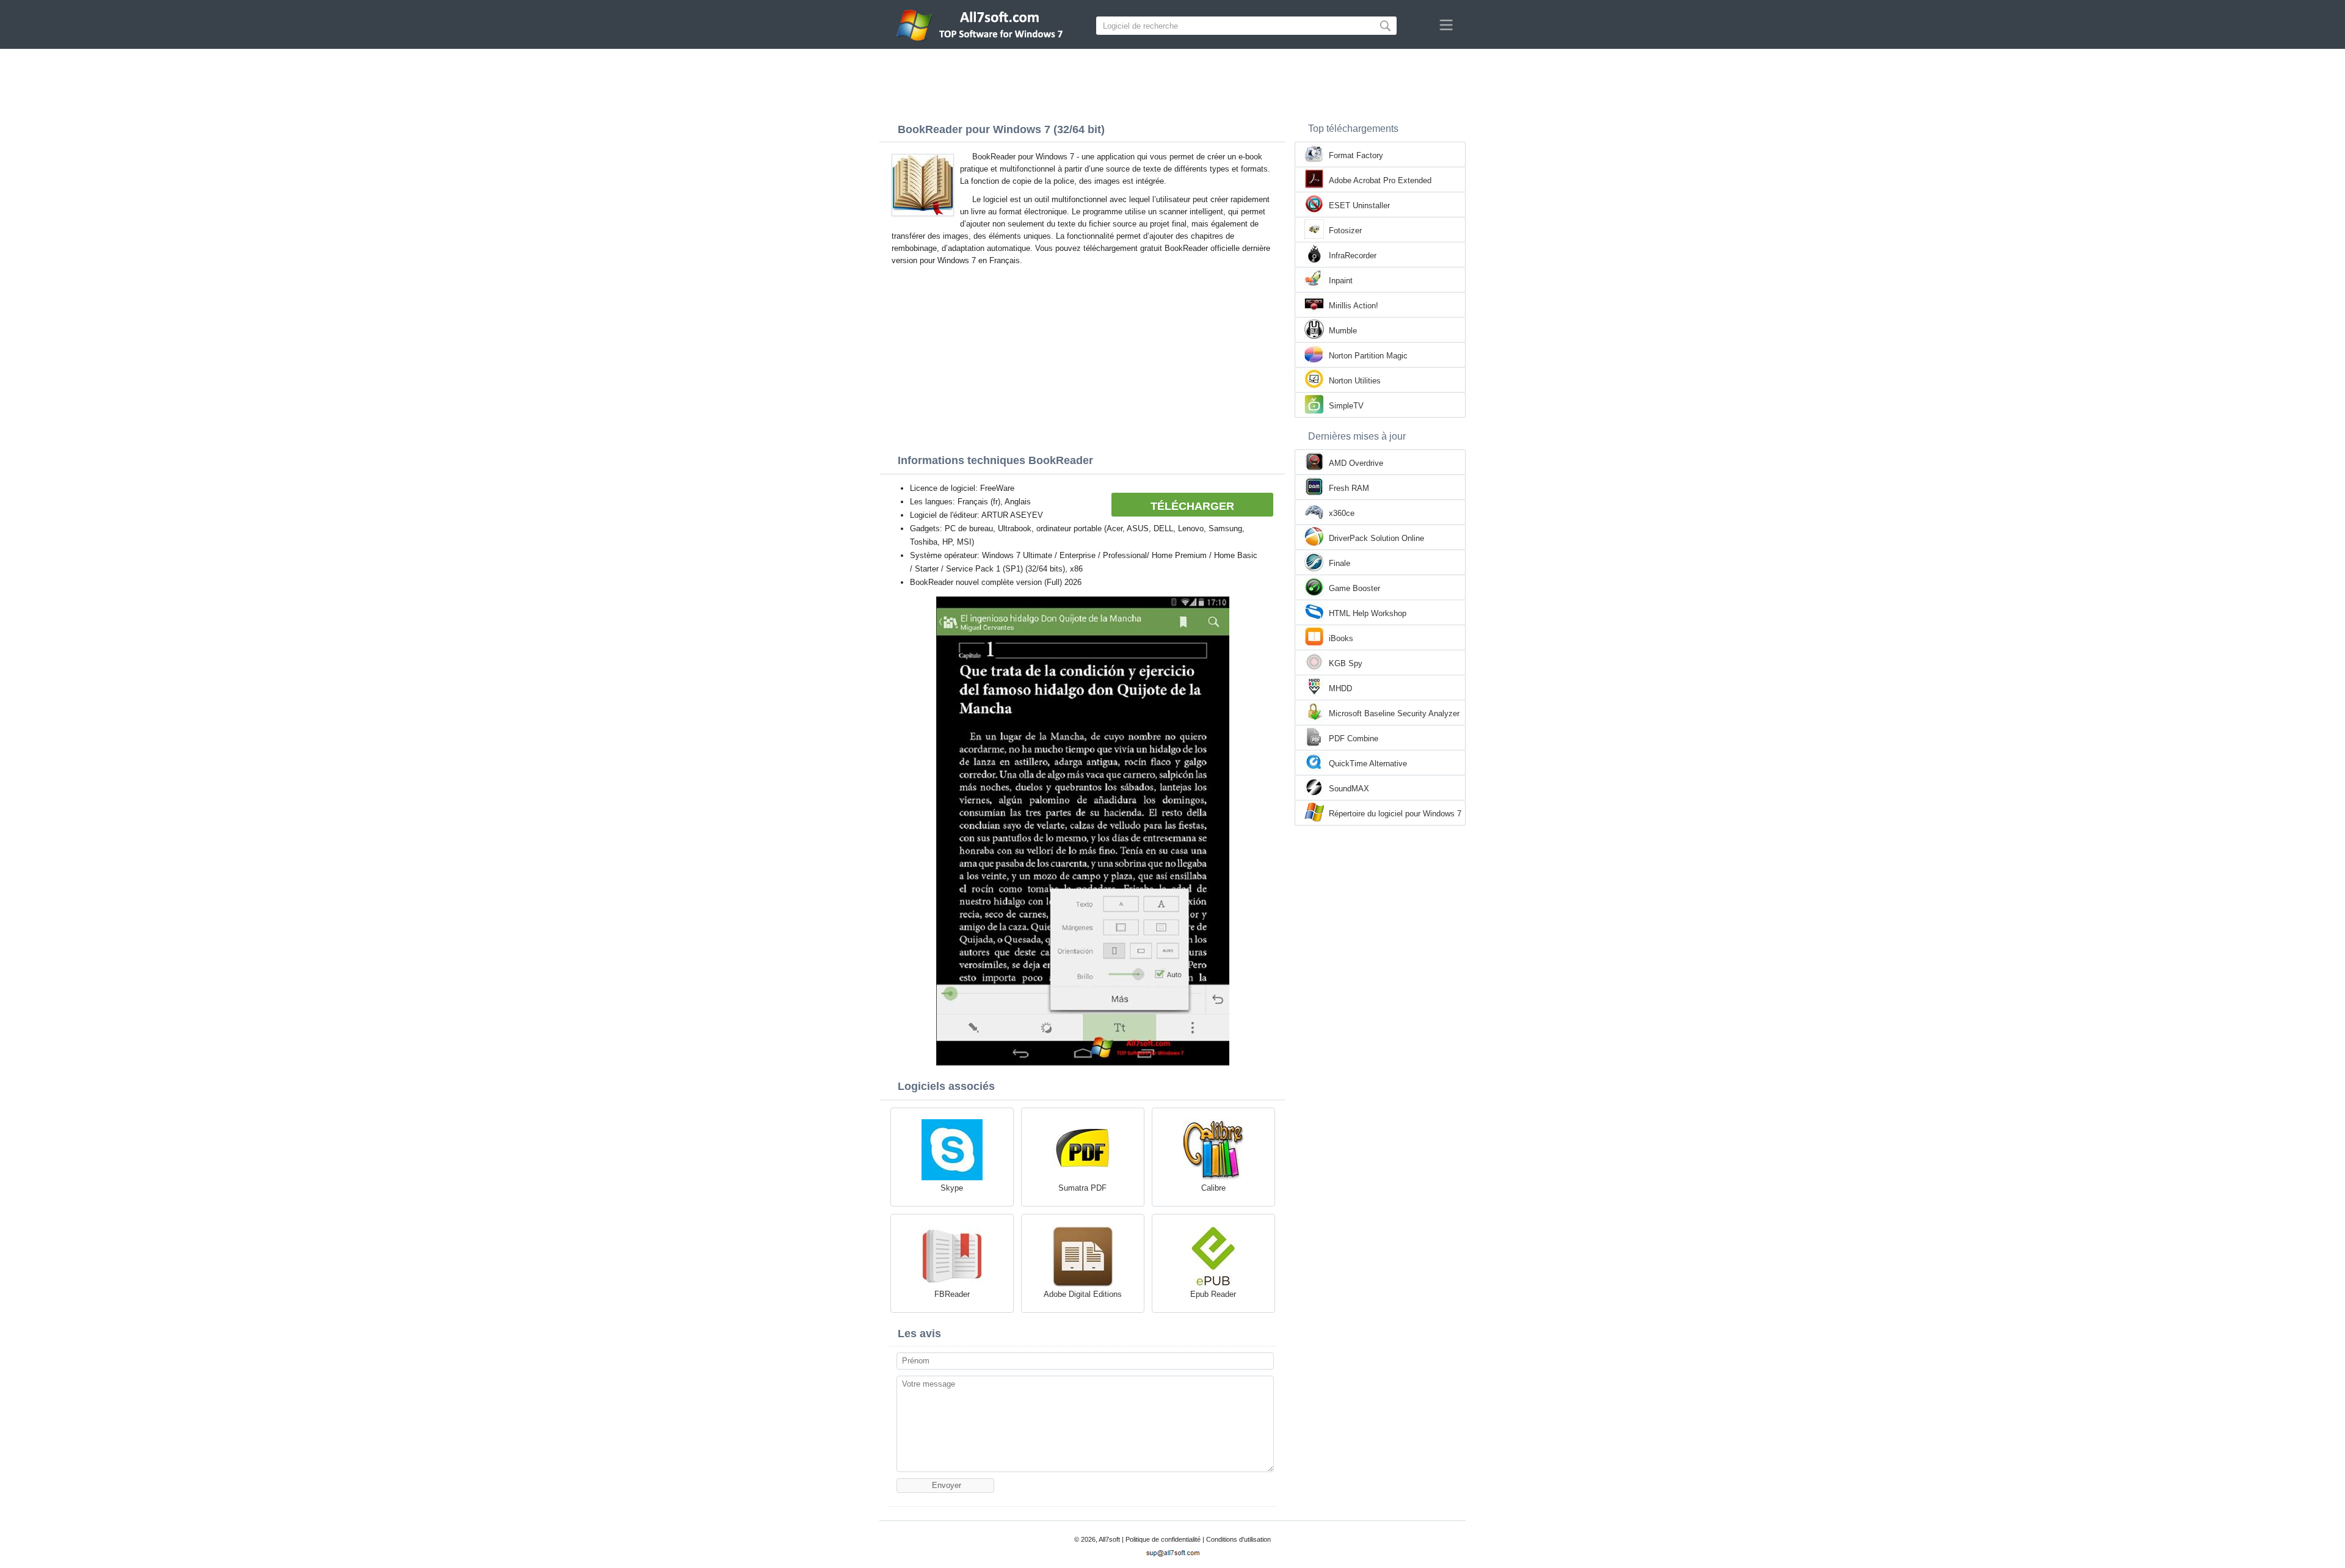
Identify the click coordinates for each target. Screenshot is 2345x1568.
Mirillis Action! (1354, 306)
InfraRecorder (1353, 256)
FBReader (952, 1294)
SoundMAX (1349, 789)
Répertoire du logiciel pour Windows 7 (1395, 814)
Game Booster (1354, 588)
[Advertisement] (1172, 82)
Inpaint (1341, 281)
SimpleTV (1346, 406)
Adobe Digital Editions (1083, 1294)
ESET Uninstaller (1359, 205)
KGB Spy (1346, 663)
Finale (1340, 563)
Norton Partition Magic (1368, 356)
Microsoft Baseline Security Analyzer (1394, 713)
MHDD (1340, 688)
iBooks (1341, 638)
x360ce (1342, 513)
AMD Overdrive (1356, 463)
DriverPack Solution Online (1376, 538)
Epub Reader (1213, 1294)
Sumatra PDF (1082, 1188)
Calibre (1213, 1188)
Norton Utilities (1355, 381)
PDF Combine (1354, 739)
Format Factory (1356, 155)
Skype (952, 1188)
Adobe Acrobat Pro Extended (1380, 180)
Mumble (1343, 331)
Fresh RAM (1349, 488)
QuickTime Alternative (1368, 764)
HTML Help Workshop (1368, 613)
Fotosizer (1345, 230)
